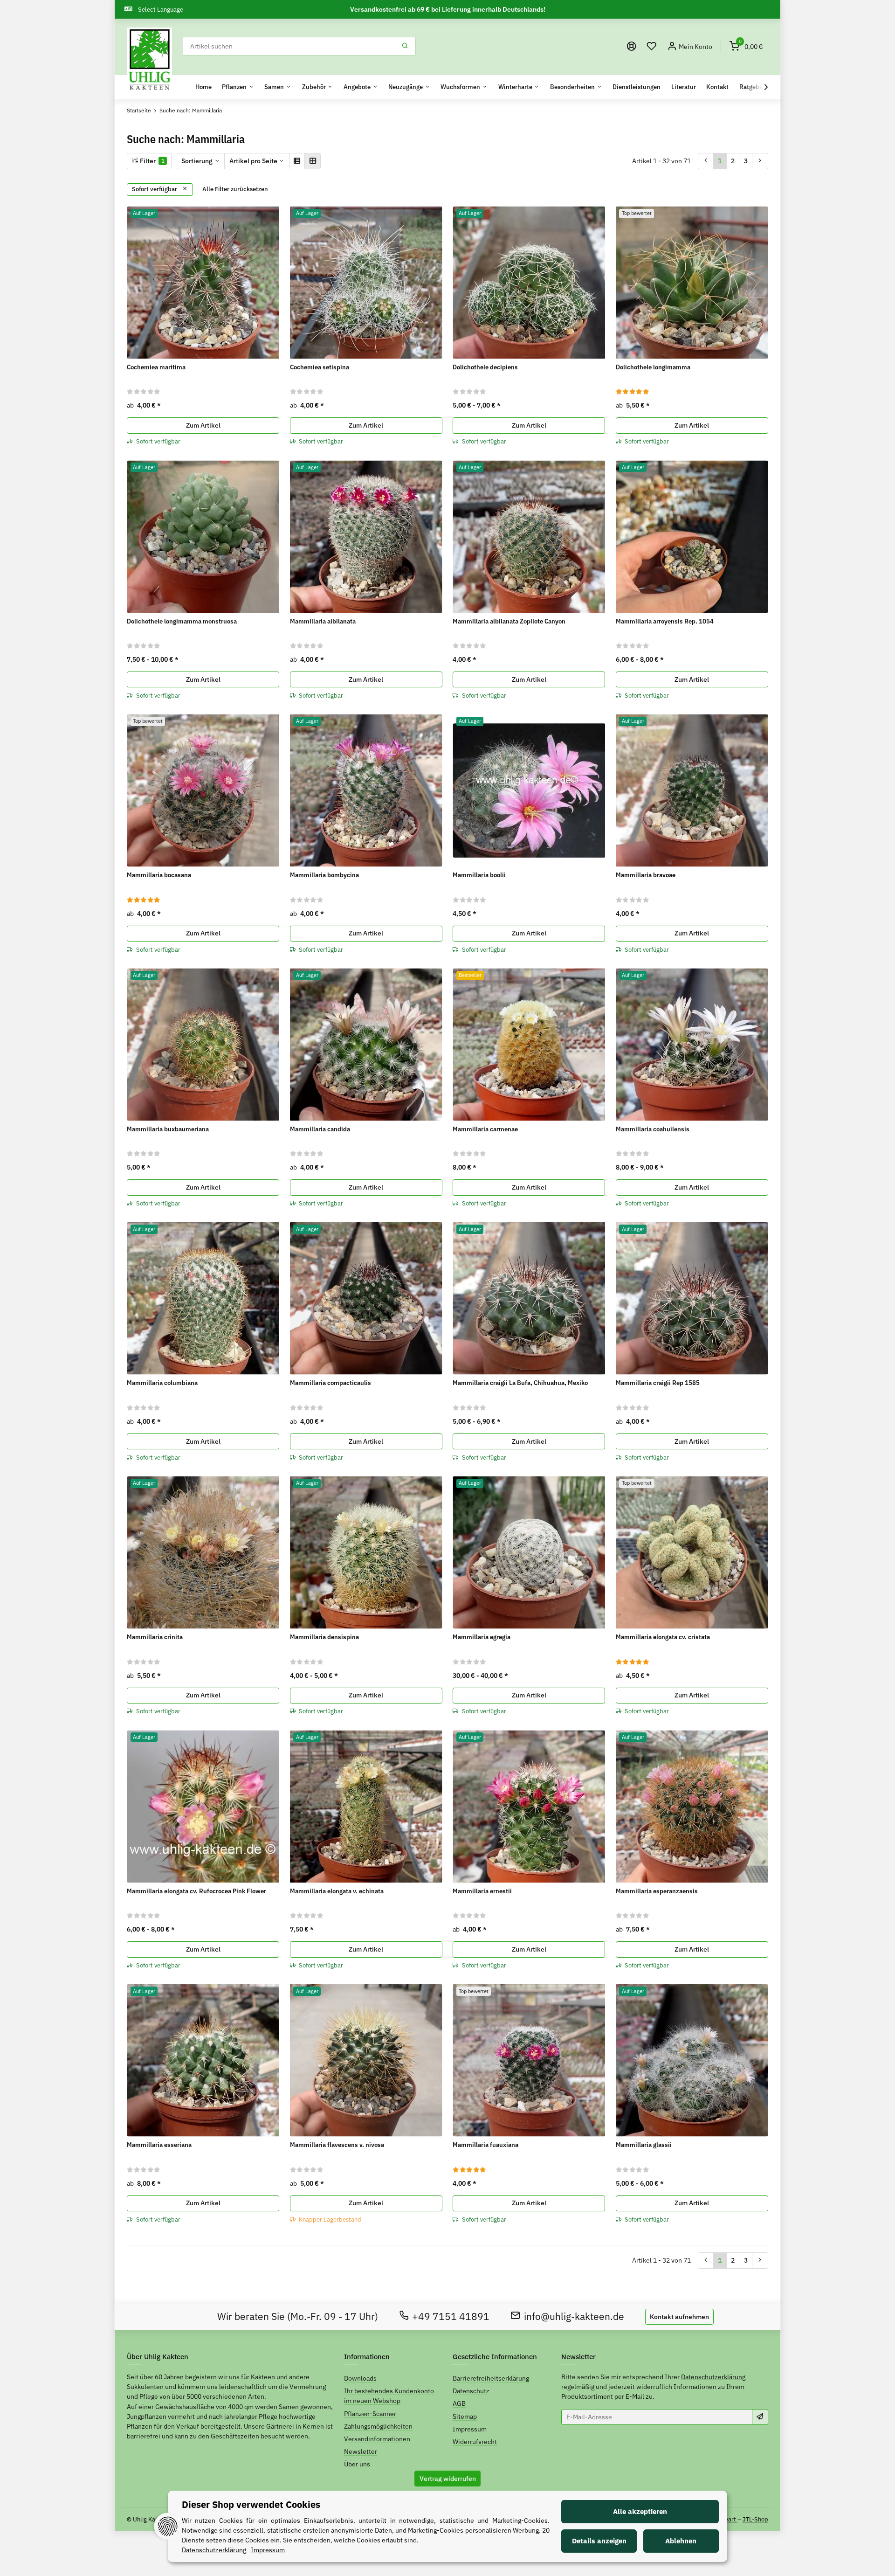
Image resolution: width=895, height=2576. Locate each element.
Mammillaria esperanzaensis (657, 1891)
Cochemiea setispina (320, 367)
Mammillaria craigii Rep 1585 (658, 1383)
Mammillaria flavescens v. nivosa (337, 2145)
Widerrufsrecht (475, 2442)
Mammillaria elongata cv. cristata (663, 1637)
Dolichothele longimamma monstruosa (182, 621)
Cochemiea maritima (156, 367)
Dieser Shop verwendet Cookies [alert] (251, 2504)
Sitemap (465, 2417)
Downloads (360, 2378)
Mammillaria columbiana (162, 1383)
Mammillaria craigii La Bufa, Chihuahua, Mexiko (520, 1383)
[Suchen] (405, 46)
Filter (151, 161)
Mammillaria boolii (479, 875)
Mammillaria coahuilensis (653, 1129)
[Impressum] (632, 46)
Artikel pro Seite (253, 161)
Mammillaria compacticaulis (330, 1383)
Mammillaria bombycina (324, 875)
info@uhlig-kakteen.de (574, 2316)
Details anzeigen (599, 2541)
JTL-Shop (755, 2519)
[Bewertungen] (144, 391)
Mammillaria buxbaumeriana (168, 1129)
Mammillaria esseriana (159, 2145)
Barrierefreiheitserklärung (491, 2378)
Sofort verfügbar (155, 189)
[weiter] (760, 161)
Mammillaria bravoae (646, 875)
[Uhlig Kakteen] (149, 60)
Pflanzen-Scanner (370, 2414)
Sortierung (197, 161)
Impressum (470, 2429)
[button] (652, 46)
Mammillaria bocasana (159, 875)
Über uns (357, 2464)
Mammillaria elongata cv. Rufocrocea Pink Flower (196, 1891)
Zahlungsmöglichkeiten (378, 2426)
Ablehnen (681, 2541)
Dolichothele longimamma (653, 367)
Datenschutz (471, 2391)
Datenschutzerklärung (713, 2377)
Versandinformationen (377, 2439)
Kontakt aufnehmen (679, 2317)
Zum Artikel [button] (203, 425)
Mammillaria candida (320, 1129)
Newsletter (361, 2451)
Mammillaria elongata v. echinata (337, 1891)
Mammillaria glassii (644, 2145)
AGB (459, 2403)
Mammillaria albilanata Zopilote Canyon (509, 621)
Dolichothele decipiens (485, 367)
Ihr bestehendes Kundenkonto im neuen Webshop (389, 2396)
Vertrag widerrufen (448, 2479)
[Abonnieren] (760, 2417)
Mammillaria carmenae (485, 1129)
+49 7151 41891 (451, 2316)
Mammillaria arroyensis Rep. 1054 (665, 621)
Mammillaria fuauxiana (485, 2145)
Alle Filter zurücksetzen (235, 189)
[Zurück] (706, 161)
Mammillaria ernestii (482, 1891)
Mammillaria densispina (324, 1637)
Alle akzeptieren (640, 2511)
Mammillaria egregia (482, 1637)
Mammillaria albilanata (323, 621)
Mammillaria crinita (155, 1637)
